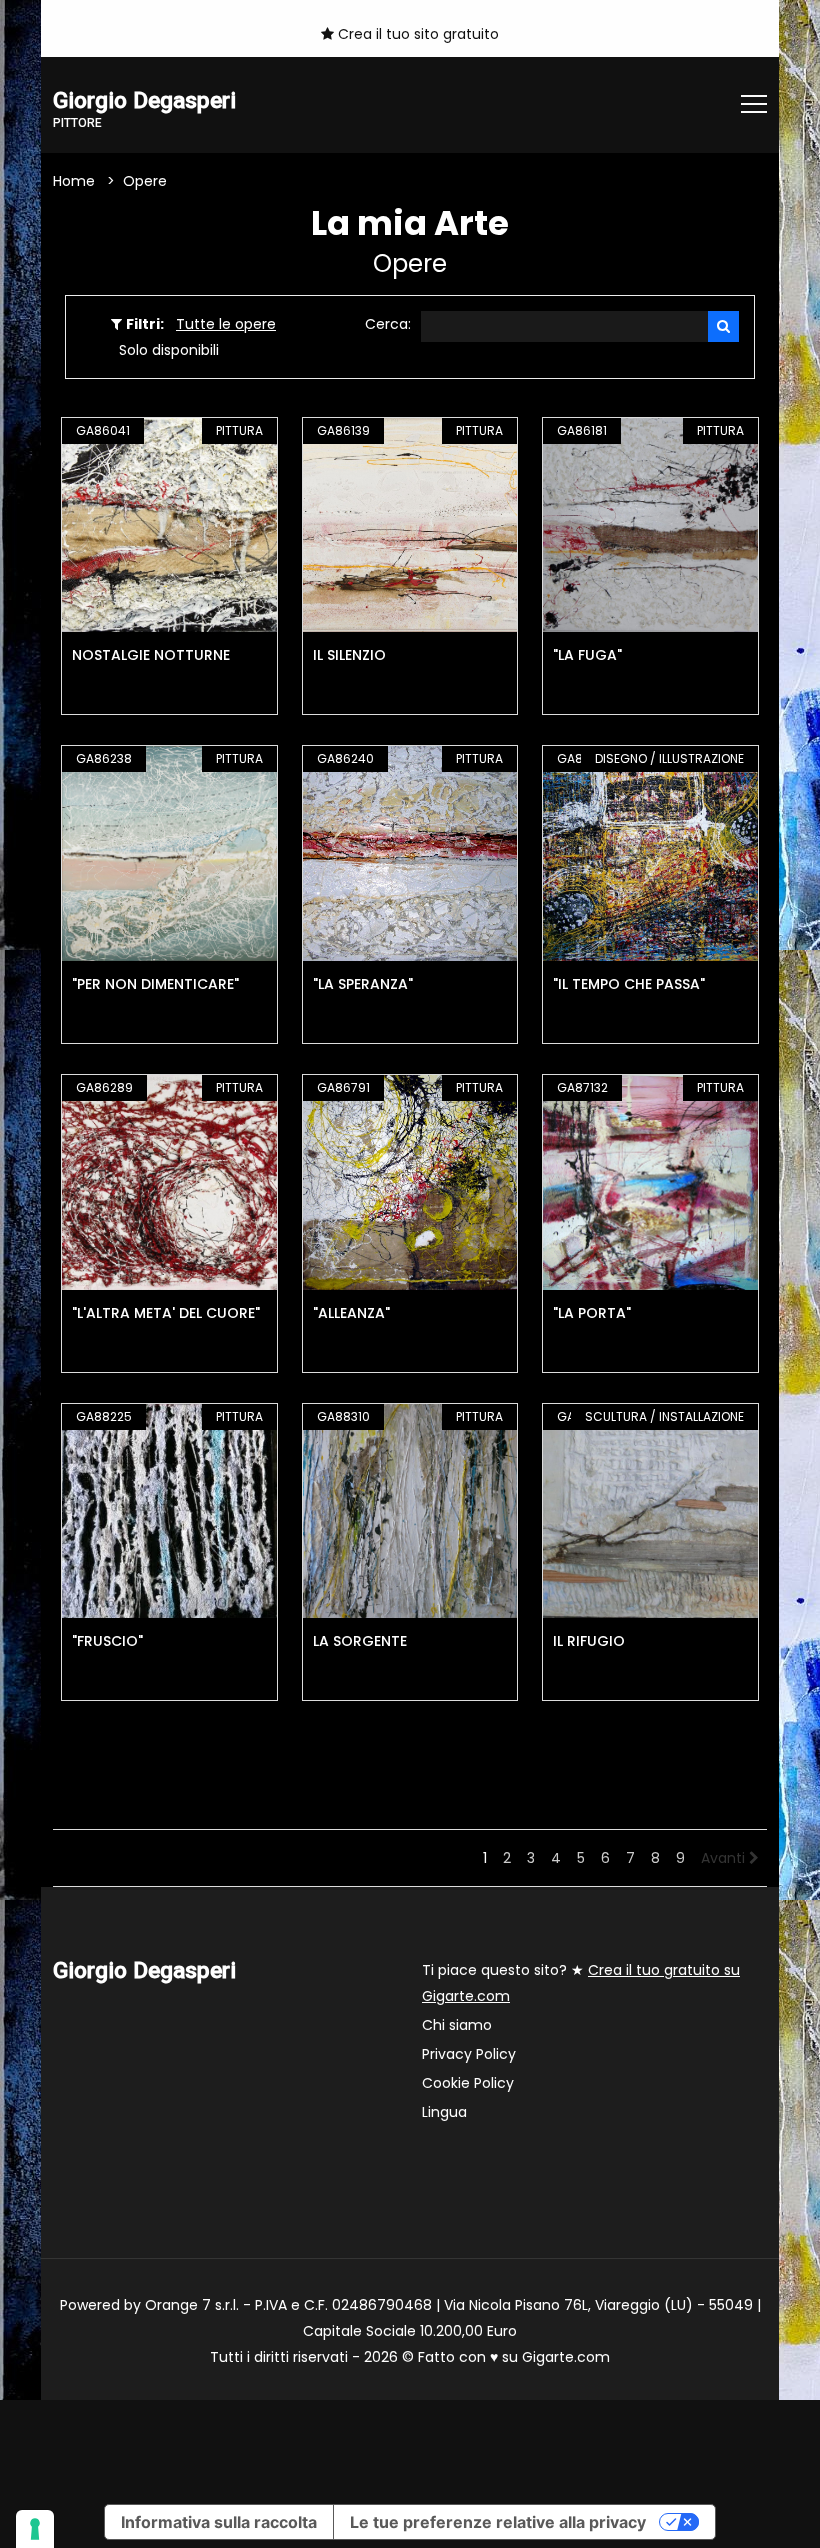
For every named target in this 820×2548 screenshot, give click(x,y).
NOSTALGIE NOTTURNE (151, 655)
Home (74, 181)
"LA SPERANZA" (363, 984)
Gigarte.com (566, 2357)
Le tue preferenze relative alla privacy (498, 2522)
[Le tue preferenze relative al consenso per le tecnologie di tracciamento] (35, 2529)
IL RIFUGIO (589, 1641)
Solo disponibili (169, 350)
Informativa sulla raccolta (219, 2522)
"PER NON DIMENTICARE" (155, 984)
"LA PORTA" (592, 1313)
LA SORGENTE (360, 1641)
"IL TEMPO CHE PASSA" (629, 984)
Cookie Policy (468, 2083)
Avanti (725, 1858)
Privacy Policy (469, 2054)
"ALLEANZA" (351, 1313)
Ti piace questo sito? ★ (581, 1983)
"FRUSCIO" (107, 1641)
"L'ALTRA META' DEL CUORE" (166, 1313)
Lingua (444, 2112)
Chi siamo (457, 2025)
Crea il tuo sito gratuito (416, 34)
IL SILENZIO (349, 655)
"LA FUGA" (587, 655)
